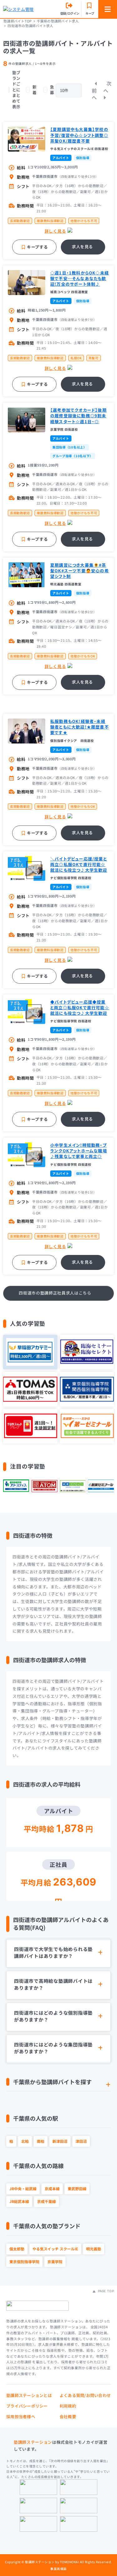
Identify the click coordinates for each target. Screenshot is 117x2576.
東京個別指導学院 (24, 2261)
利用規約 (68, 2406)
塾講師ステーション (33, 2442)
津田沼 (81, 2141)
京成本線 (52, 2189)
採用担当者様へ (21, 2416)
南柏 (41, 2141)
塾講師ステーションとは (29, 2395)
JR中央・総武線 (23, 2189)
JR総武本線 (19, 2201)
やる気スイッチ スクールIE (55, 2249)
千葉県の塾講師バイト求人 (58, 21)
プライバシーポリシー (27, 2406)
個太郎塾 (17, 2249)
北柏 (25, 2141)
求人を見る (82, 247)
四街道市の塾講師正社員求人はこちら (55, 1293)
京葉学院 (55, 2261)
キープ (90, 13)
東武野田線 (77, 2189)
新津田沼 (60, 2141)
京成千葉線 (46, 2201)
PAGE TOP (105, 2291)
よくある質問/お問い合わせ (85, 2395)
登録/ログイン (70, 13)
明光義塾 (94, 2249)
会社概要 (68, 2416)
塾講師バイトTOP (17, 21)
